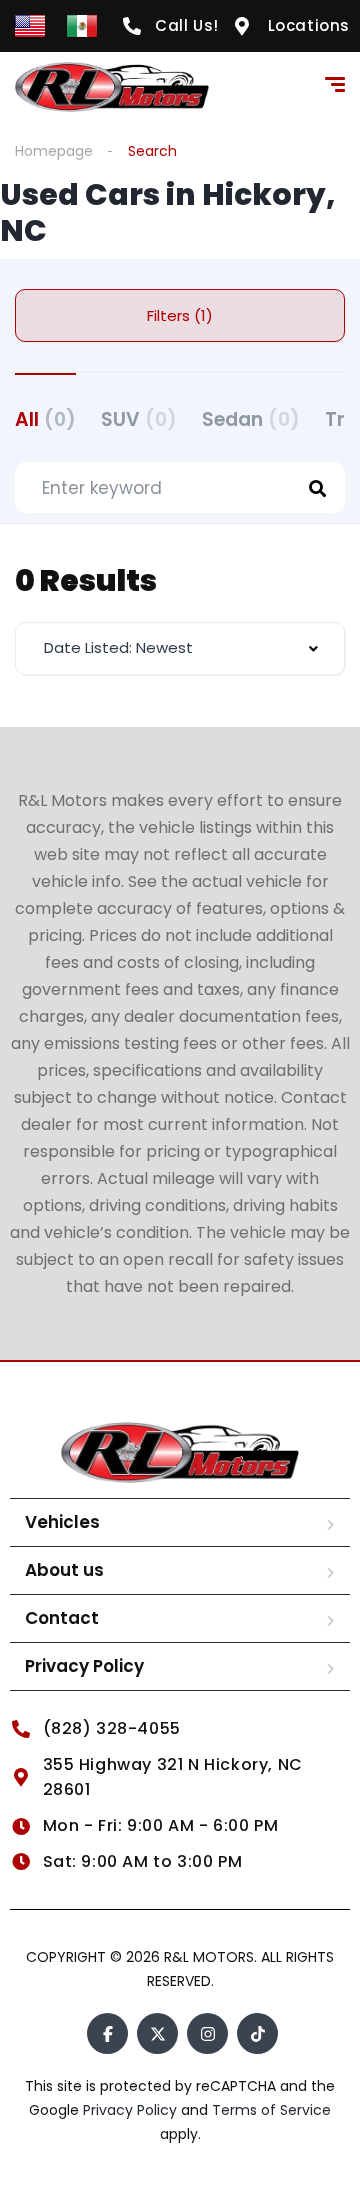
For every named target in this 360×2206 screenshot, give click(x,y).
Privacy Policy (84, 1666)
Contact (62, 1618)
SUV (139, 419)
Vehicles (62, 1522)
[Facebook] (107, 2033)
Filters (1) (180, 315)
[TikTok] (257, 2033)
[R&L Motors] (112, 87)
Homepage (54, 151)
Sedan (251, 419)
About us (64, 1570)
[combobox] (180, 648)
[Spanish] (82, 25)
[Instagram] (207, 2033)
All (45, 419)
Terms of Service (271, 2110)
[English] (30, 25)
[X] (157, 2033)
